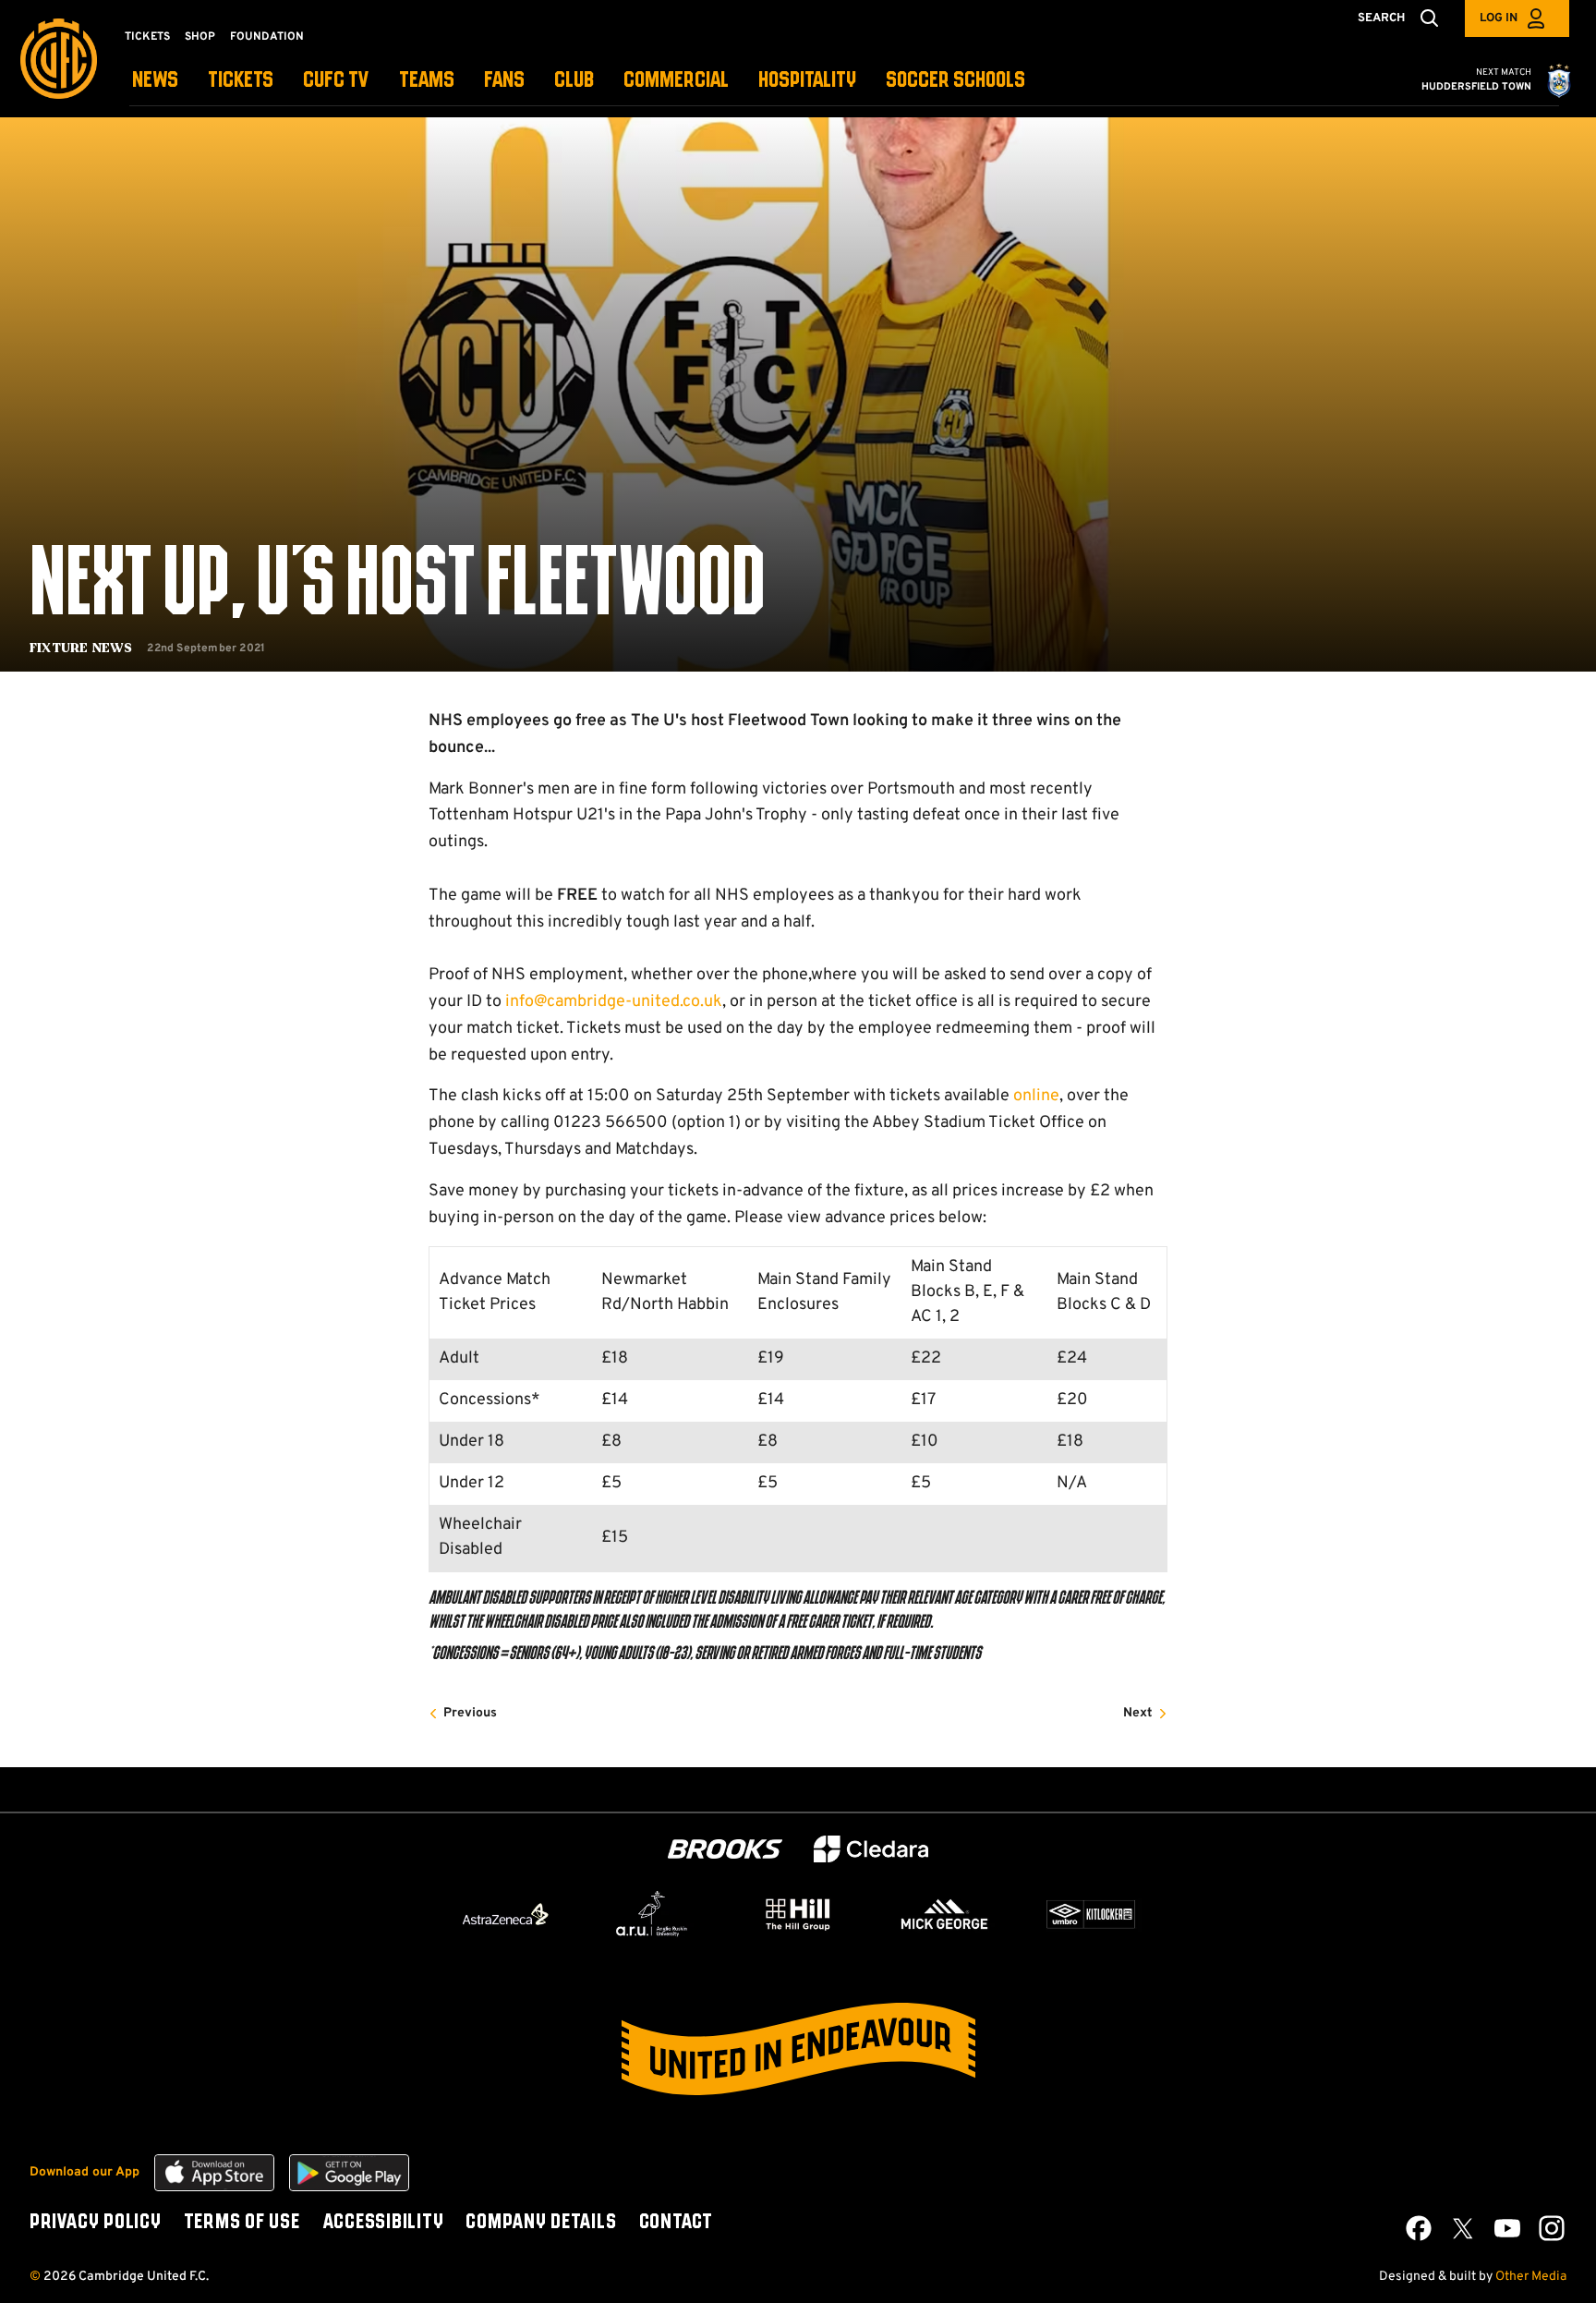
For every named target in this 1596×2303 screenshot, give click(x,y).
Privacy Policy (96, 2223)
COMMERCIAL (676, 81)
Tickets (147, 37)
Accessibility (383, 2223)
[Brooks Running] (725, 1849)
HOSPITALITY (807, 81)
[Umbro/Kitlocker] (1091, 1914)
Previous (470, 1713)
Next (1138, 1713)
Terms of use (242, 2223)
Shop (200, 37)
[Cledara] (871, 1849)
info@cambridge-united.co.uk (614, 1002)
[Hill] (798, 1914)
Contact (676, 2223)
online (1036, 1096)
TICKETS (241, 81)
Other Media (1531, 2277)
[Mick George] (945, 1914)
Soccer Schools (955, 81)
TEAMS (427, 81)
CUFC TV (336, 81)
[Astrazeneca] (505, 1914)
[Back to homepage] (59, 59)
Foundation (267, 37)
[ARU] (652, 1914)
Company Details (541, 2223)
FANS (504, 81)
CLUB (574, 81)
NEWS (155, 81)
